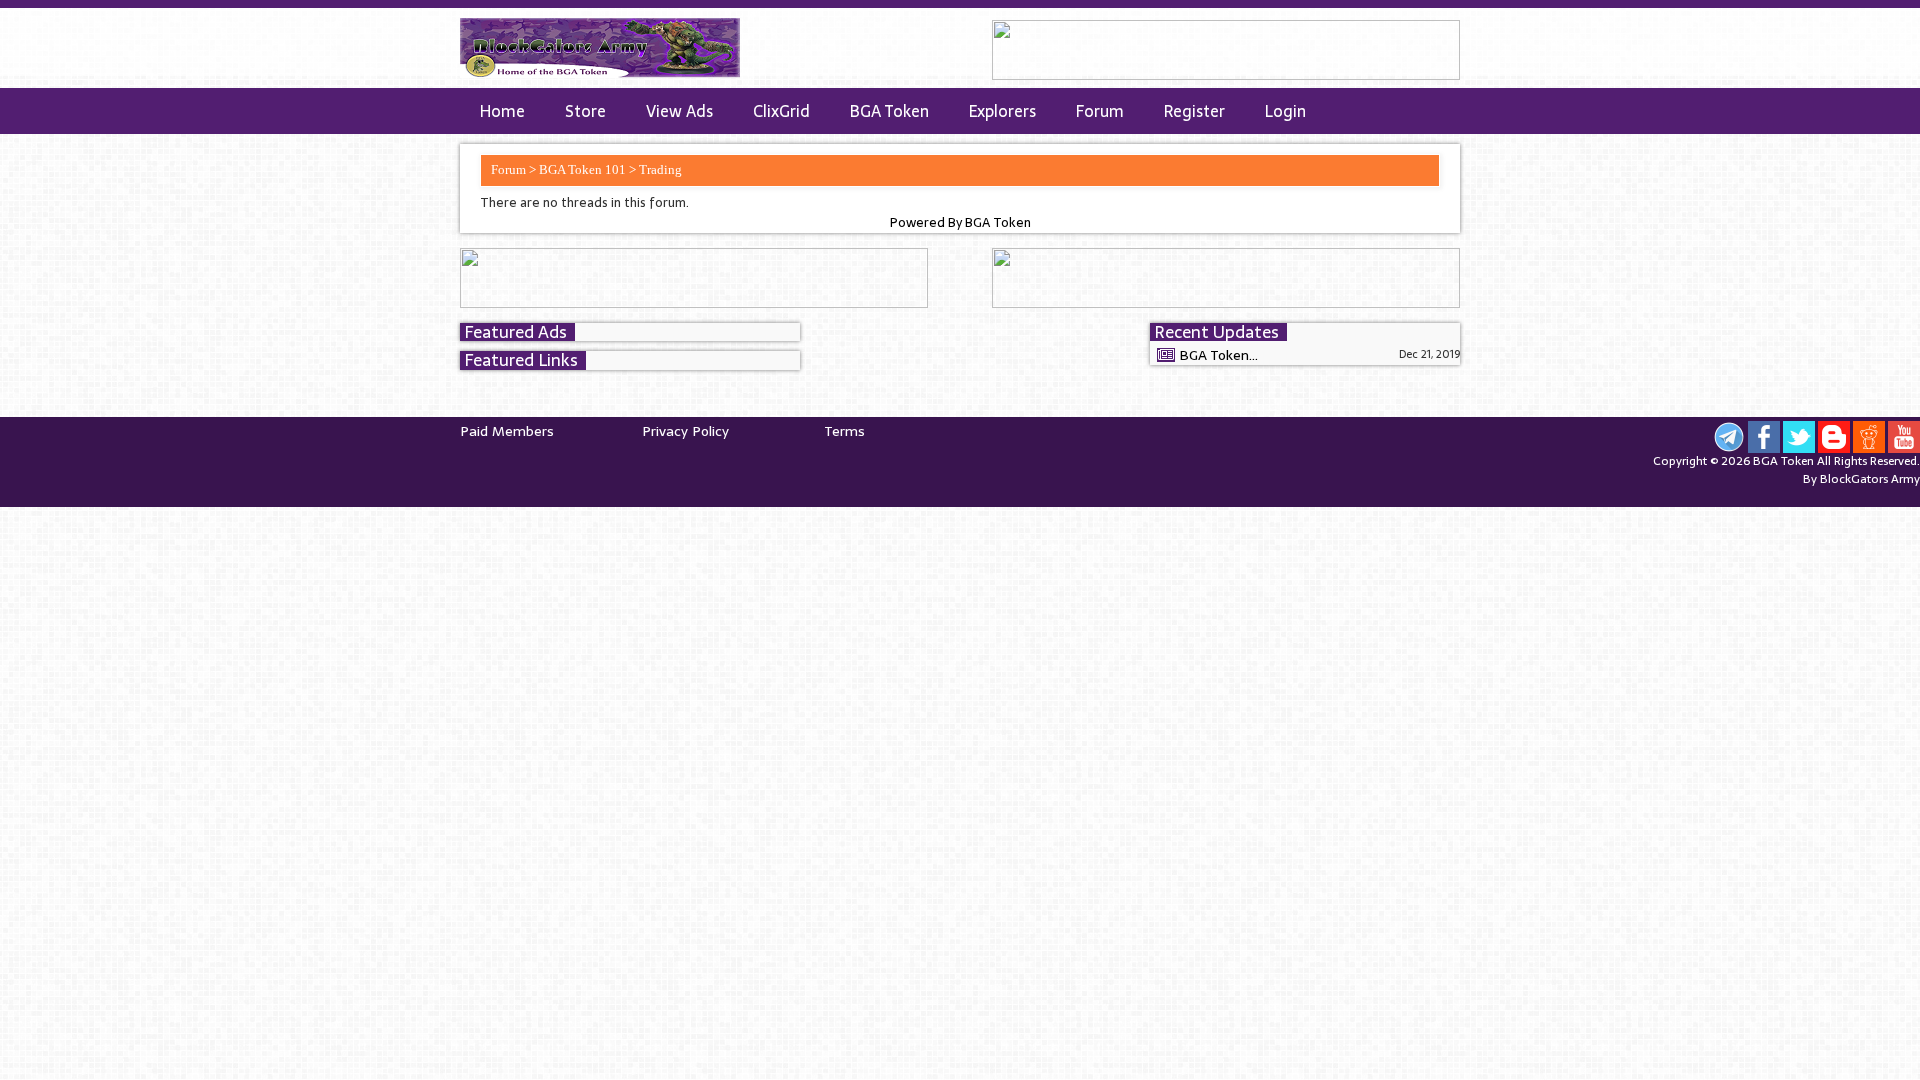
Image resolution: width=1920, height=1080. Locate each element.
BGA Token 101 (582, 169)
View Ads (679, 111)
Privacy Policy (685, 431)
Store (585, 111)
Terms (844, 431)
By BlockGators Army (1861, 479)
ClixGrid (781, 111)
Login (1285, 111)
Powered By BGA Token (960, 223)
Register (1194, 111)
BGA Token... (1218, 355)
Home (502, 111)
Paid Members (507, 431)
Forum (1100, 111)
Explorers (1002, 111)
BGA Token (889, 111)
